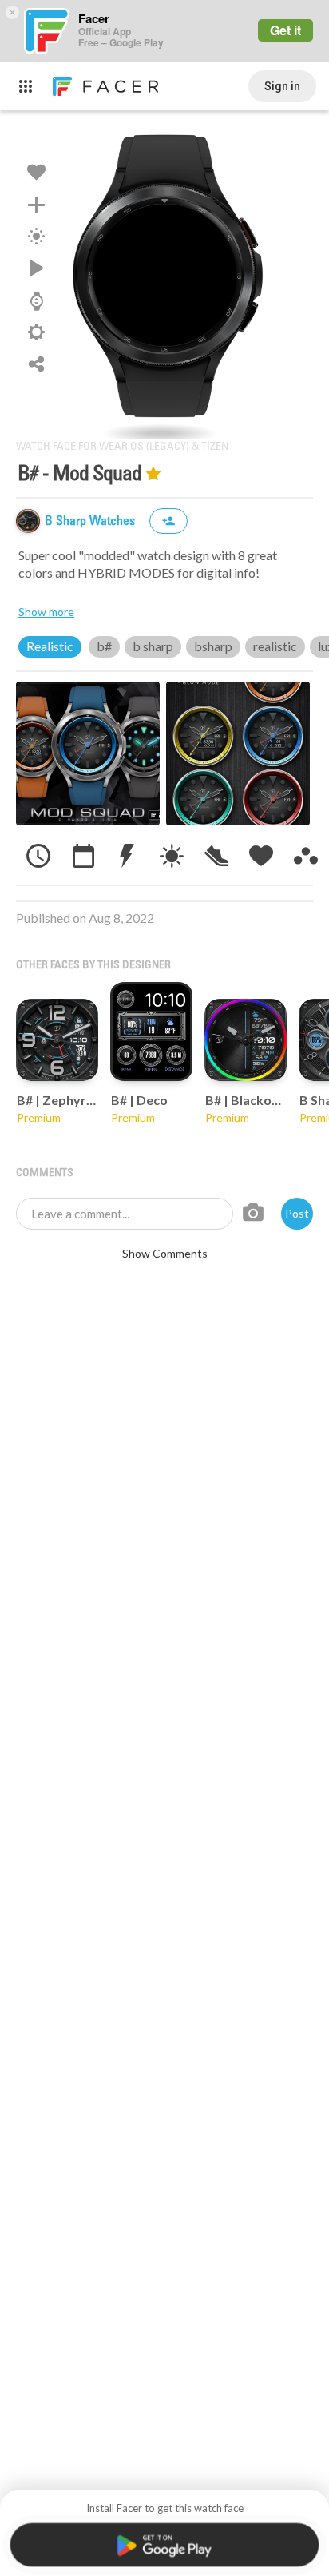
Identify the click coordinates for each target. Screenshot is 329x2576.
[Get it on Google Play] (164, 2545)
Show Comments (165, 1253)
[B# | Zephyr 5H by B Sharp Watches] (57, 1040)
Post (297, 1213)
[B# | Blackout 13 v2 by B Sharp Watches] (246, 1040)
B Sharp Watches (91, 521)
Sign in (282, 86)
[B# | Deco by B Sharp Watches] (151, 1032)
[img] (28, 521)
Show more (46, 612)
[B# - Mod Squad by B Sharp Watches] (164, 275)
